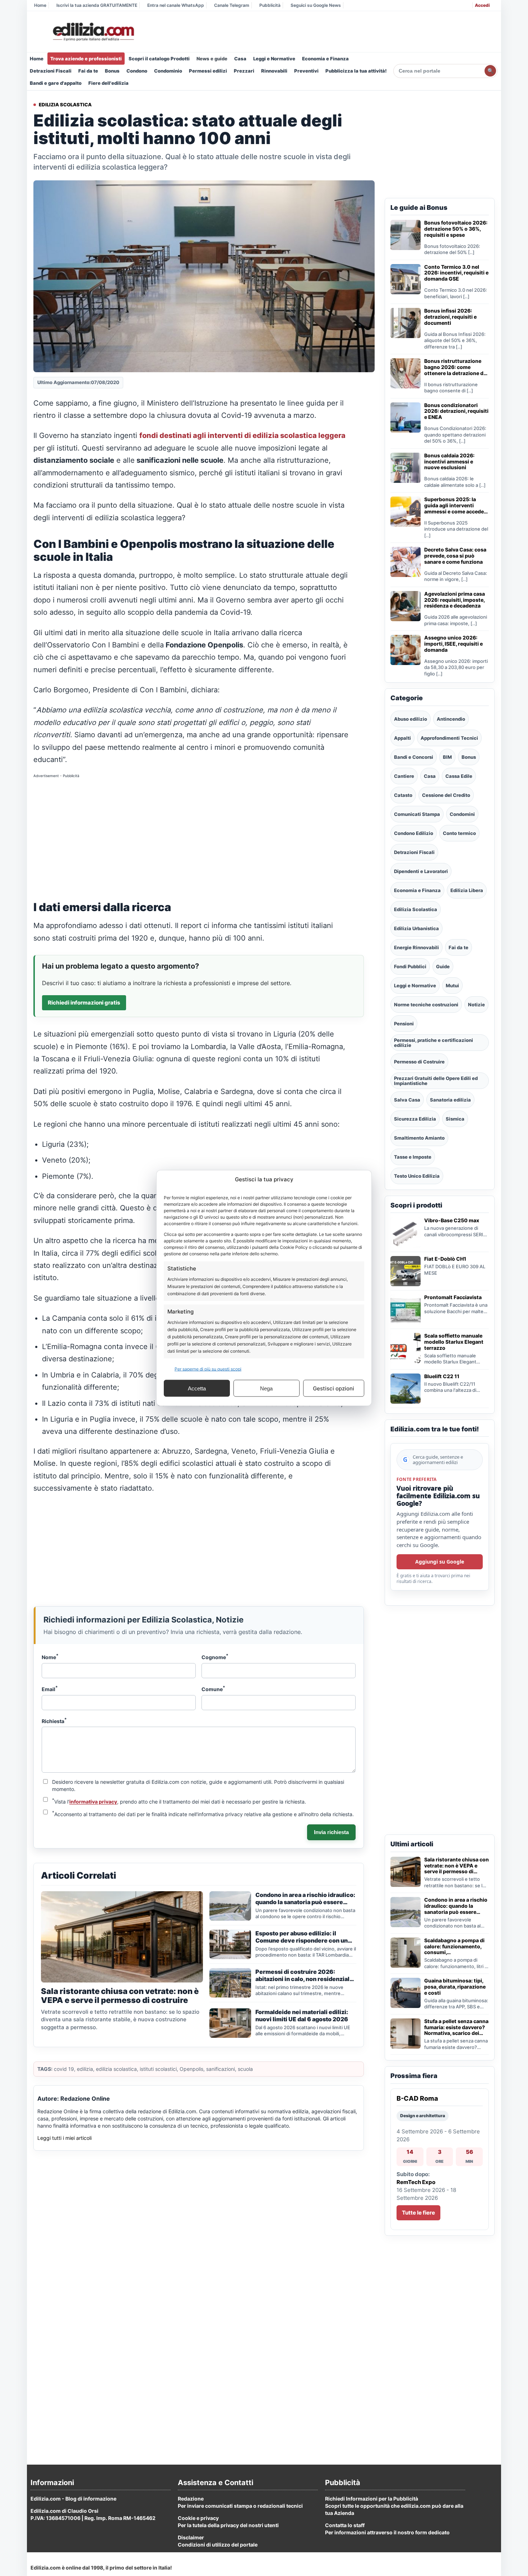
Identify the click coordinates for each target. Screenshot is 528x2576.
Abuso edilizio (411, 719)
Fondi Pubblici (410, 966)
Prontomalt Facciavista (453, 1297)
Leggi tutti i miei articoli (64, 2138)
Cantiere (404, 776)
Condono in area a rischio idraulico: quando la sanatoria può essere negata (456, 1906)
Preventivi (306, 71)
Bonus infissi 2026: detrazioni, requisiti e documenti (450, 317)
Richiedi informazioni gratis (84, 1003)
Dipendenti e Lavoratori (421, 871)
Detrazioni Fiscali (51, 71)
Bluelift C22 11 (442, 1376)
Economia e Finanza (325, 59)
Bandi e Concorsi (414, 757)
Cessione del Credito (446, 795)
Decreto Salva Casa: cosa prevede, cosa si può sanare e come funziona (455, 556)
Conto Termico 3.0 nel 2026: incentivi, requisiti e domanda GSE (456, 273)
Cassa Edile (459, 776)
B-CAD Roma (417, 2098)
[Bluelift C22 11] (406, 1389)
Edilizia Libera (467, 890)
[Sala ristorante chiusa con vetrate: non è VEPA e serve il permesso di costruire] (406, 1872)
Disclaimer (191, 2537)
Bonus (112, 71)
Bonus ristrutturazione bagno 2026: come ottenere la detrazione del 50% (456, 367)
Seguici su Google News (316, 5)
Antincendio (451, 719)
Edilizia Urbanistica (416, 928)
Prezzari (244, 71)
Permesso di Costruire (419, 1062)
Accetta (197, 1388)
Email (50, 1689)
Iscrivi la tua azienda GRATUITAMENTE (97, 5)
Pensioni (404, 1024)
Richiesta (54, 1721)
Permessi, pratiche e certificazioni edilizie (434, 1043)
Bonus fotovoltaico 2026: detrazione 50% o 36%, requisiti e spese (456, 229)
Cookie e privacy (198, 2518)
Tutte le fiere (418, 2213)
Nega (266, 1388)
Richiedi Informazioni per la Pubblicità (372, 2499)
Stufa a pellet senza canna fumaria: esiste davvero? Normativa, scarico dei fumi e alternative (456, 2027)
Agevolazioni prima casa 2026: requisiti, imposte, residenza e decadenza (455, 600)
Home (40, 5)
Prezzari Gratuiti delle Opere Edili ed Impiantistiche (436, 1081)
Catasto (403, 795)
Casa (240, 59)
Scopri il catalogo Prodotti (159, 59)
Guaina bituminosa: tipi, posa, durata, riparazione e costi (455, 1987)
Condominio (168, 71)
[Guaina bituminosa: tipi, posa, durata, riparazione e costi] (406, 1993)
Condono (137, 71)
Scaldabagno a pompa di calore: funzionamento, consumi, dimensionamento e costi (456, 1947)
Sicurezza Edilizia (415, 1119)
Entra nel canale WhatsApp (176, 5)
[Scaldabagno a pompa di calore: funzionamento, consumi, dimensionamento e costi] (406, 1953)
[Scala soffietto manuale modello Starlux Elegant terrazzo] (406, 1348)
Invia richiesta (331, 1832)
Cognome (215, 1657)
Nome (50, 1657)
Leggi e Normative (274, 59)
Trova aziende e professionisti (86, 59)
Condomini (462, 814)
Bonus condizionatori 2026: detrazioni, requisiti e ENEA (456, 411)
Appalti (402, 738)
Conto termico (459, 833)
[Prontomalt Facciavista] (406, 1310)
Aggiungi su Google (440, 1562)
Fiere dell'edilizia (108, 83)
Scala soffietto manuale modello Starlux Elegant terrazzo (454, 1342)
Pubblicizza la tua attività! (356, 71)
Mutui (452, 985)
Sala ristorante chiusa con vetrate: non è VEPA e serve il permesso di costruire (457, 1866)
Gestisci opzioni (334, 1388)
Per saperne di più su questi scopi (208, 1369)
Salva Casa (407, 1100)
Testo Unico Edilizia (417, 1176)
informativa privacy (93, 1802)
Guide (443, 966)
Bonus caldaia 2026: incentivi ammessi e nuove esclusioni (449, 462)
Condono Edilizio (414, 833)
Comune (213, 1689)
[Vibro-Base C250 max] (406, 1233)
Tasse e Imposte (413, 1157)
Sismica (455, 1119)
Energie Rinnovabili (416, 947)
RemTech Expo (416, 2182)
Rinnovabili (274, 71)
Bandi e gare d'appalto (56, 83)
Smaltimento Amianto (419, 1138)
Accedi (482, 5)
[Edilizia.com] (93, 32)
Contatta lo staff (345, 2525)
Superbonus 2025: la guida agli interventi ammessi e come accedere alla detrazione (457, 505)
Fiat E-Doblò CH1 (445, 1259)
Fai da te (88, 71)
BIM (447, 757)
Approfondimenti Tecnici (449, 738)
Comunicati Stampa (417, 814)
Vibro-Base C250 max (452, 1220)
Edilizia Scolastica (65, 105)
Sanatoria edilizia (450, 1100)
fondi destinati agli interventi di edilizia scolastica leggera (242, 435)
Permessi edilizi (208, 71)
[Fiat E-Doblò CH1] (406, 1271)
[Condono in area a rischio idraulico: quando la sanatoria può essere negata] (406, 1912)
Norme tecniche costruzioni (426, 1005)
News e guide (212, 59)
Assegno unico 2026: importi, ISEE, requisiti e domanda (453, 644)
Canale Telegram (232, 5)
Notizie (476, 1005)
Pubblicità (270, 5)
